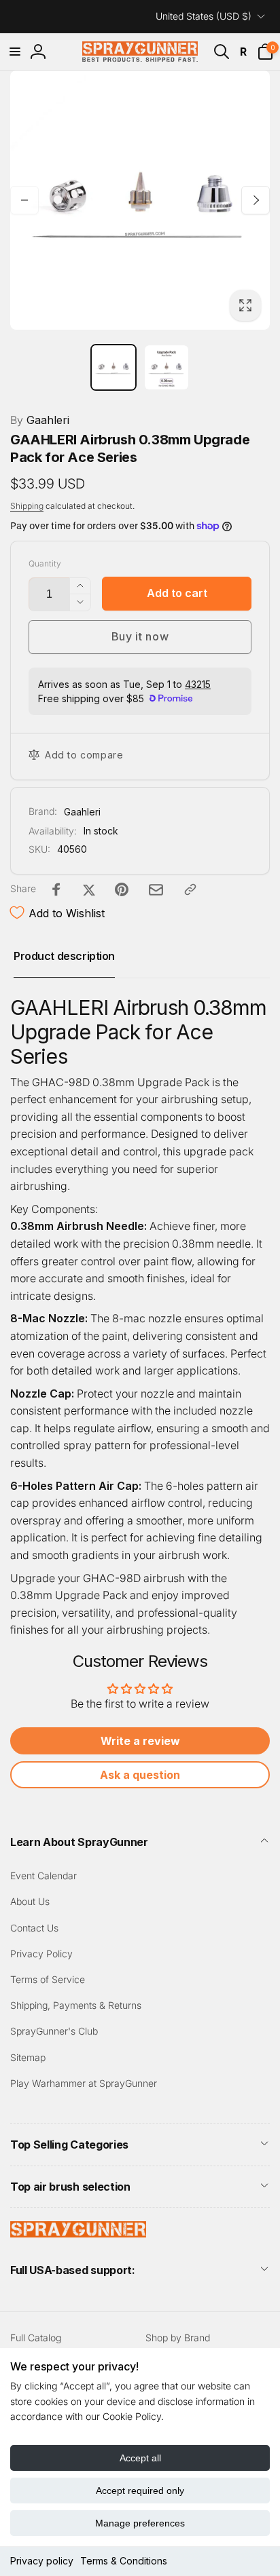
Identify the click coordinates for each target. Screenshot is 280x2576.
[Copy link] (190, 889)
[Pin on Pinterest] (122, 889)
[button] (15, 52)
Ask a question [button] (140, 1775)
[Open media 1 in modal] (140, 200)
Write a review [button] (140, 1741)
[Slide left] (24, 200)
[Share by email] (156, 890)
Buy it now (140, 636)
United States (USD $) (204, 16)
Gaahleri (40, 420)
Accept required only (140, 2491)
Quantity (45, 563)
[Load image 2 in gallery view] (167, 367)
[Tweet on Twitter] (89, 889)
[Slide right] (256, 200)
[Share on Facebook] (56, 889)
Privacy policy (42, 2561)
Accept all (140, 2458)
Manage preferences (140, 2523)
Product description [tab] (64, 956)
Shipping (27, 506)
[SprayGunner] (78, 2233)
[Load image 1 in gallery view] (113, 367)
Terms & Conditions (124, 2561)
